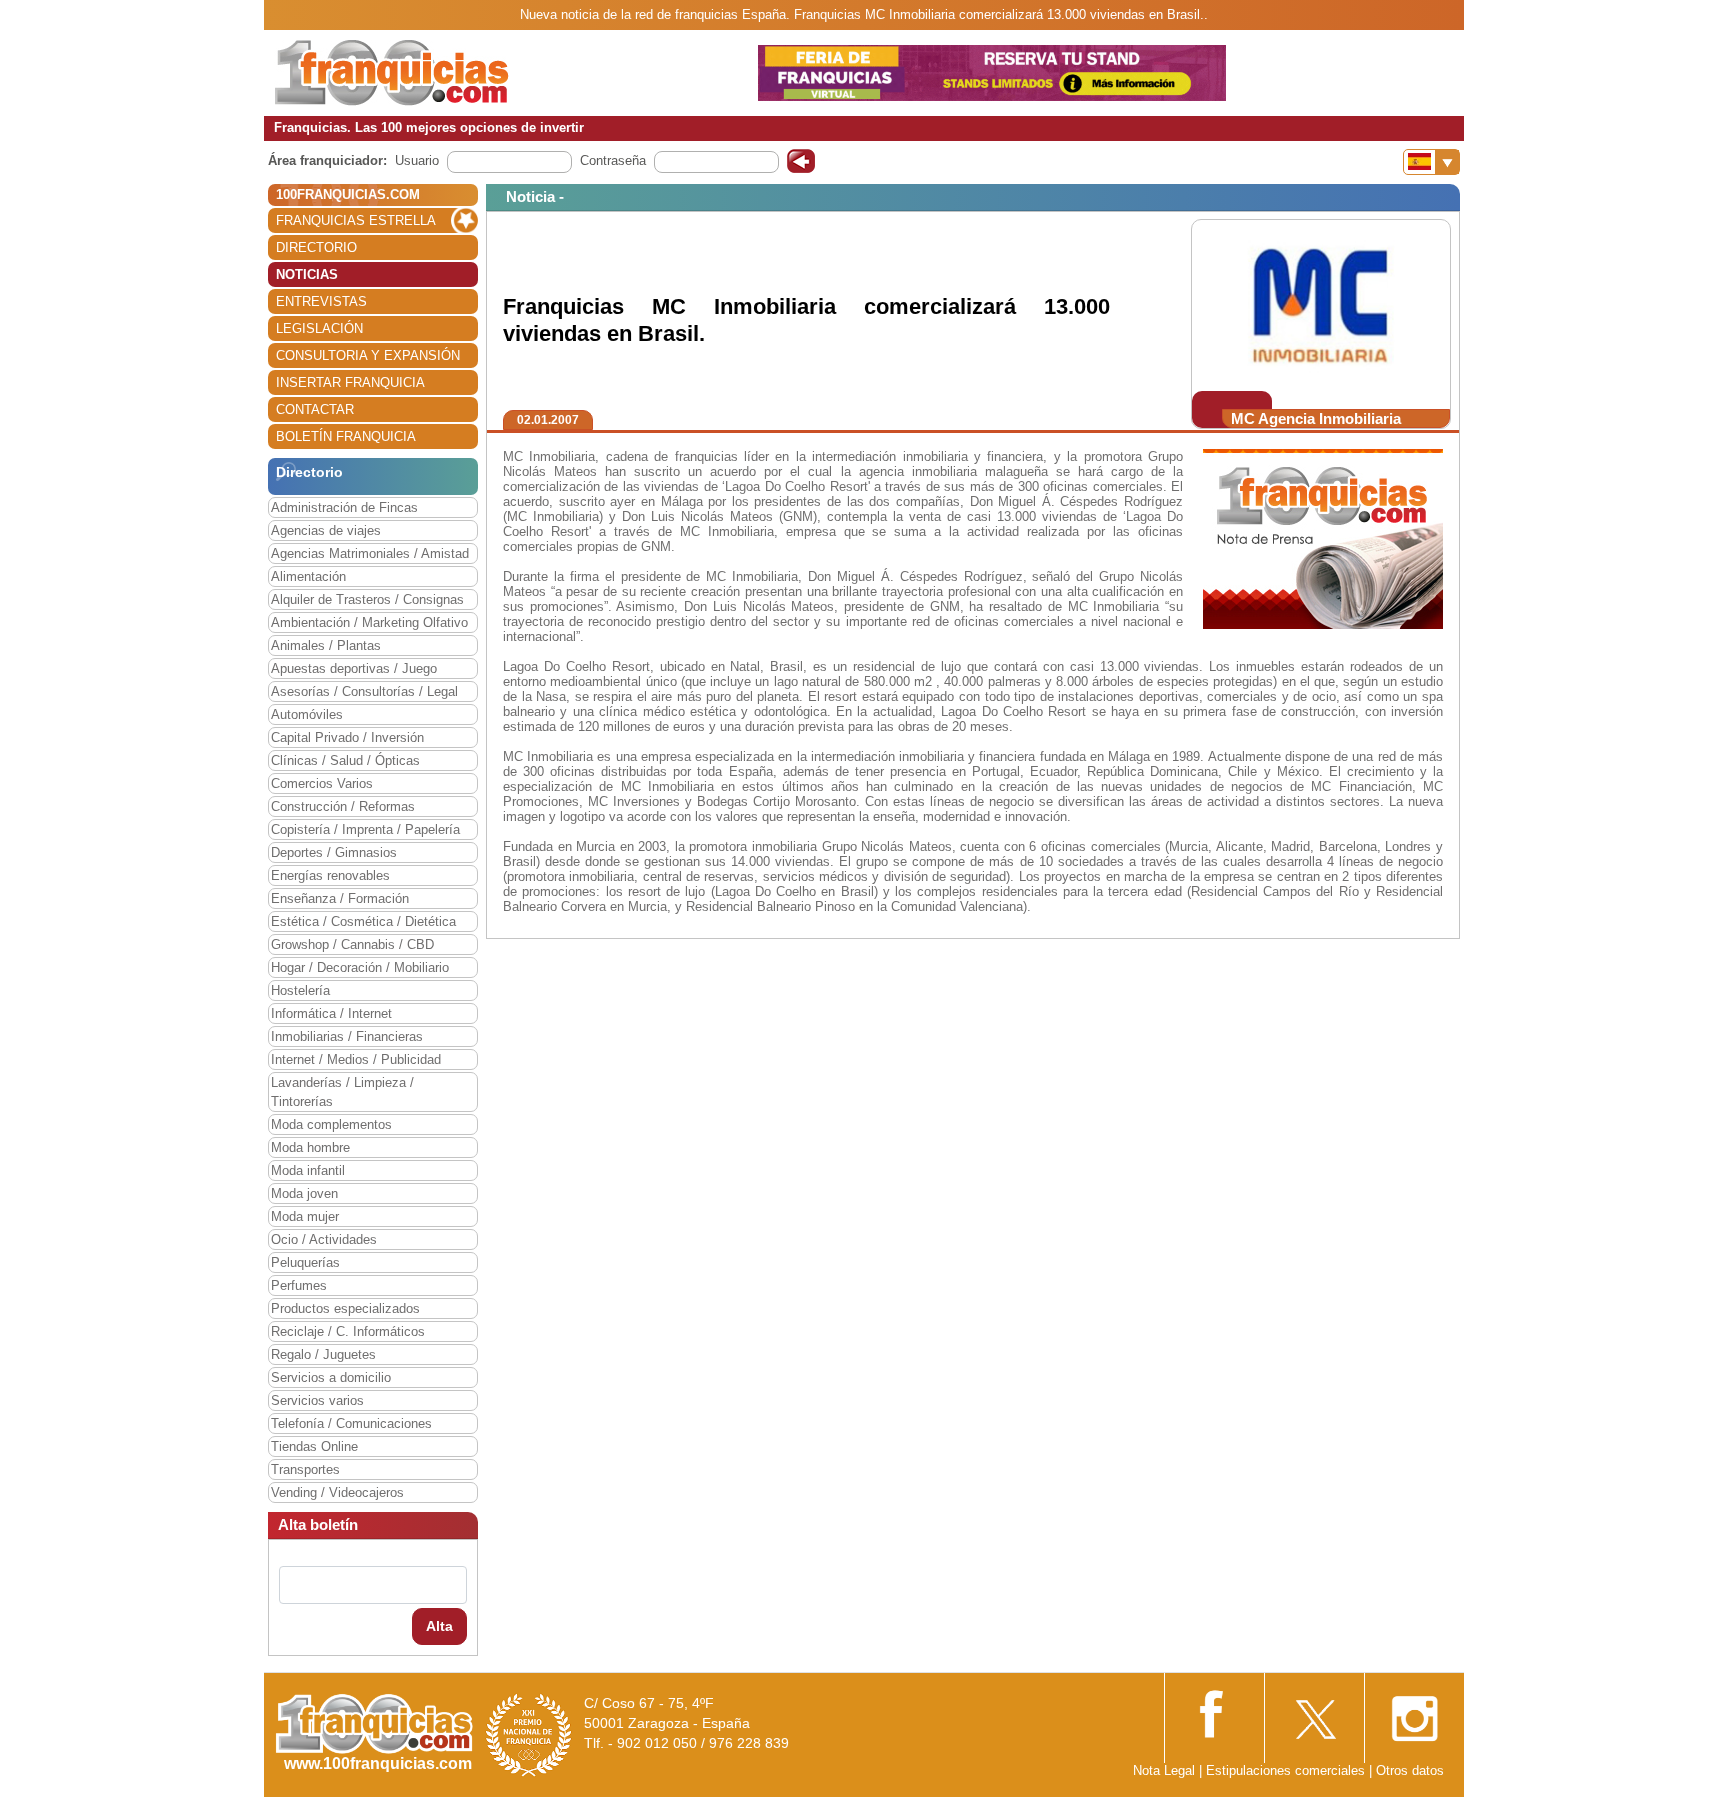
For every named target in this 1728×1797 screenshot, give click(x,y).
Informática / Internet (331, 1013)
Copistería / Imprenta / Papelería (365, 829)
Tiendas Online (314, 1446)
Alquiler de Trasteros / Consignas (367, 599)
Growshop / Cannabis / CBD (352, 944)
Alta (439, 1626)
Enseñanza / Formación (340, 898)
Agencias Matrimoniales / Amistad (370, 553)
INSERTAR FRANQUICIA (350, 382)
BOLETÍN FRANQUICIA (346, 436)
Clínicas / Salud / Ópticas (345, 760)
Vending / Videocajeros (337, 1492)
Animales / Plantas (326, 645)
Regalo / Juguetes (323, 1354)
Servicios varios (317, 1400)
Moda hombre (310, 1147)
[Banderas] (1431, 162)
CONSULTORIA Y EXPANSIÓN (368, 355)
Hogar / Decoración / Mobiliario (360, 967)
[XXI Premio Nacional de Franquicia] (529, 1734)
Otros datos (1410, 1770)
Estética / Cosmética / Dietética (363, 921)
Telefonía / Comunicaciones (351, 1423)
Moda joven (304, 1193)
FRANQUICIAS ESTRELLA (356, 220)
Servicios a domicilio (331, 1377)
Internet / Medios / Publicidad (356, 1059)
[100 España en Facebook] (1214, 1711)
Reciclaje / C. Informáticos (348, 1331)
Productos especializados (345, 1308)
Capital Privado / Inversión (347, 737)
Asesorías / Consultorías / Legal (364, 691)
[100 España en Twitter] (1314, 1712)
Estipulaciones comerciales (1287, 1770)
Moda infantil (308, 1170)
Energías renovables (330, 875)
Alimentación (308, 576)
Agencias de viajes (326, 530)
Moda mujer (305, 1216)
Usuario (417, 160)
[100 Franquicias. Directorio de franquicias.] (392, 71)
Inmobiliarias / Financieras (347, 1036)
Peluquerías (305, 1262)
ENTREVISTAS (321, 301)
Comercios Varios (322, 783)
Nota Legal (1164, 1770)
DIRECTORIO (316, 247)
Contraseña (613, 160)
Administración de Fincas (344, 507)
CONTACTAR (315, 409)
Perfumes (299, 1285)
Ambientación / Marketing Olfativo (369, 622)
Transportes (305, 1469)
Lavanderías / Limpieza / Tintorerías (342, 1092)
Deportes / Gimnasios (334, 852)
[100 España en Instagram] (1414, 1712)
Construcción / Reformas (343, 806)
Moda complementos (331, 1124)
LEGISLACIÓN (319, 328)
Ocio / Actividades (324, 1239)
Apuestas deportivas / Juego (354, 668)
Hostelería (300, 990)
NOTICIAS (307, 274)
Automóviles (307, 714)
